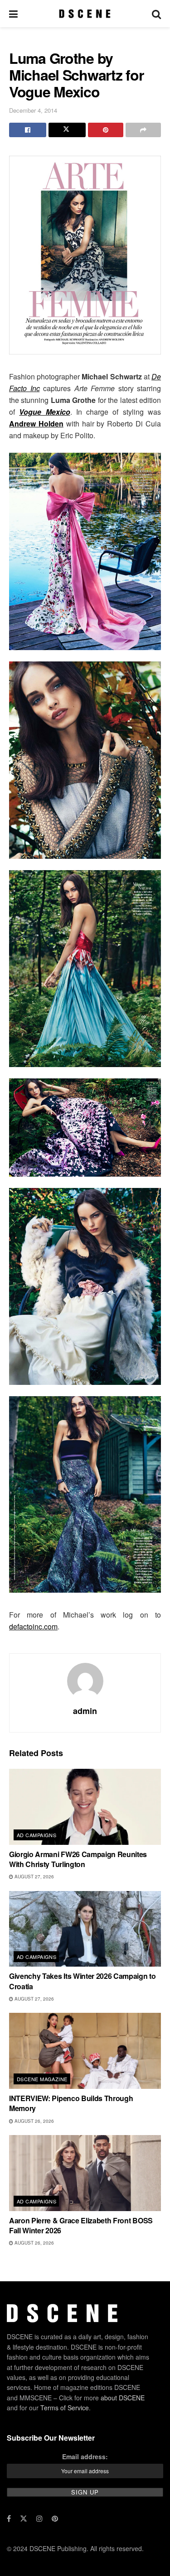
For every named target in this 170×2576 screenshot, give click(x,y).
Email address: (85, 2456)
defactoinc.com (33, 1626)
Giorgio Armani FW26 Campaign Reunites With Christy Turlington (78, 1859)
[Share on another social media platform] (143, 130)
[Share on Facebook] (28, 130)
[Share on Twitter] (67, 130)
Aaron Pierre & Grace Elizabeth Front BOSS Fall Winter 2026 (81, 2225)
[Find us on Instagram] (39, 2519)
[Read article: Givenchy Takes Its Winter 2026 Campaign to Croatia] (85, 1929)
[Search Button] (156, 14)
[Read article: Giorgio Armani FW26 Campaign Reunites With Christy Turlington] (85, 1807)
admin (85, 1711)
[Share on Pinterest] (106, 130)
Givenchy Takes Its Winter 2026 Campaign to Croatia (83, 1981)
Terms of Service (65, 2408)
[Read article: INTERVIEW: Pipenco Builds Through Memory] (85, 2051)
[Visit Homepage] (85, 14)
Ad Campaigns (36, 1835)
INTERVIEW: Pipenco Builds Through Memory (71, 2103)
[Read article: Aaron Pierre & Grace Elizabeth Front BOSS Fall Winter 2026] (85, 2173)
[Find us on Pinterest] (55, 2519)
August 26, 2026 (34, 2121)
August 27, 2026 (34, 1877)
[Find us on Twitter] (24, 2519)
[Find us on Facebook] (9, 2519)
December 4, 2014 (33, 110)
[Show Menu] (13, 14)
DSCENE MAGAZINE (42, 2079)
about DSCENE (123, 2398)
